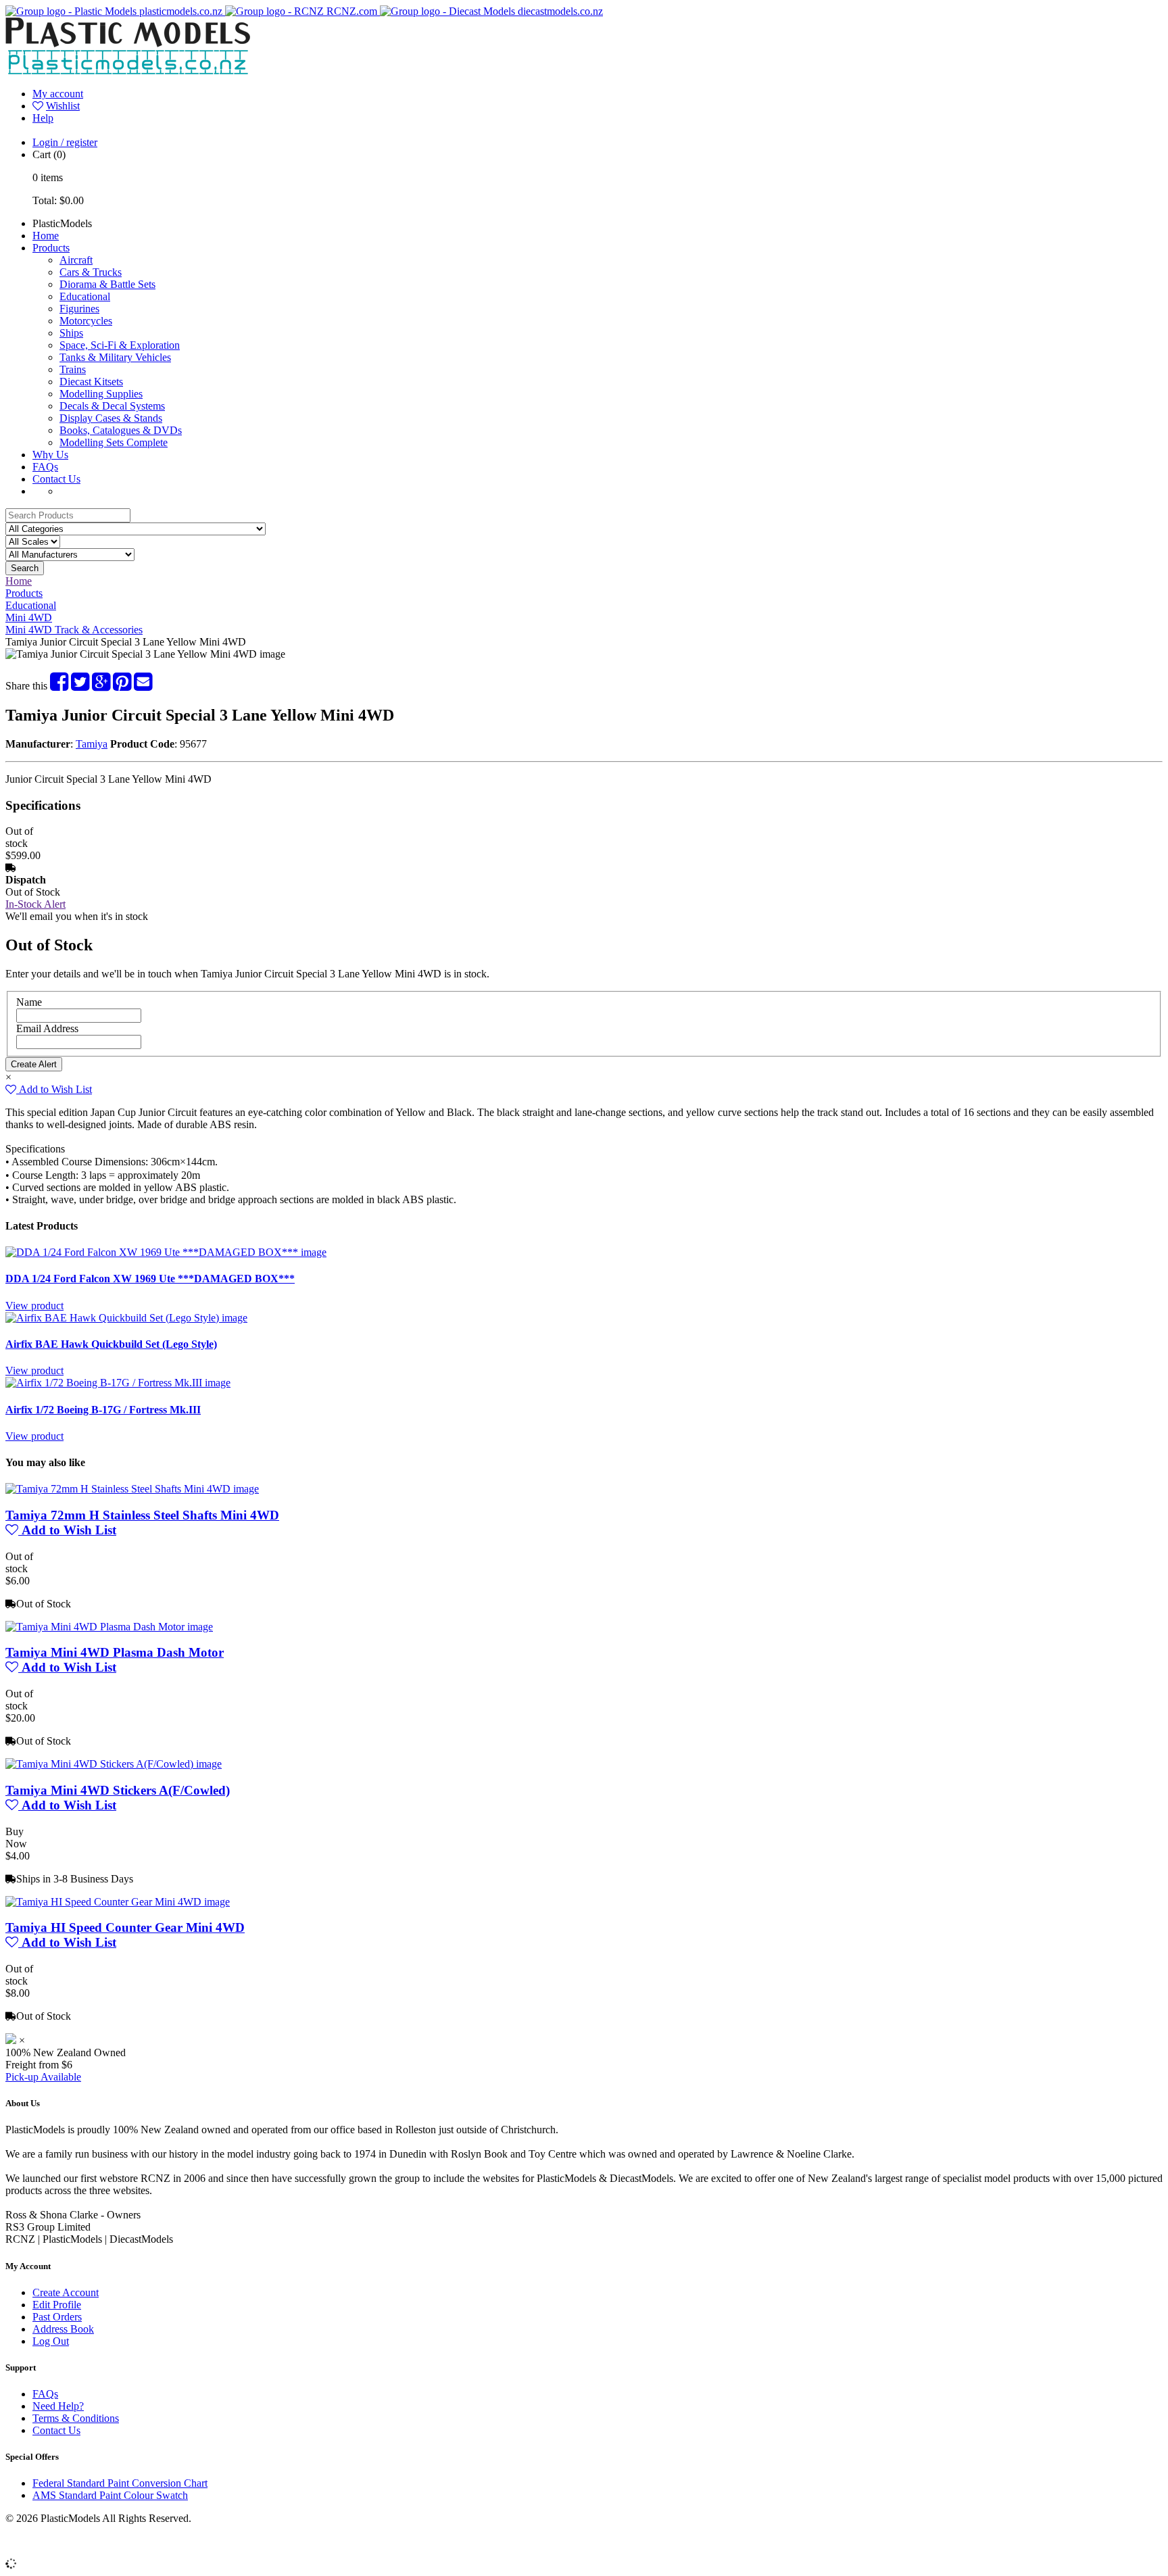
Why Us (50, 455)
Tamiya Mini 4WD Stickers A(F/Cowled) (118, 1790)
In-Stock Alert (35, 904)
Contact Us (56, 479)
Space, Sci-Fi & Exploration (120, 345)
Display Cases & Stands (111, 418)
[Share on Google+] (101, 686)
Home (46, 236)
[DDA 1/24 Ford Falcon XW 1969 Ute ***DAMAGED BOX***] (166, 1252)
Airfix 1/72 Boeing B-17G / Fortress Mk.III (103, 1410)
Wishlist (63, 106)
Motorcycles (86, 321)
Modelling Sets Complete (114, 442)
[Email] (143, 686)
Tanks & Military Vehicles (115, 357)
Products (51, 248)
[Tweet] (80, 686)
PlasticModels (62, 223)
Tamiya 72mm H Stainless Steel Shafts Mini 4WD (142, 1515)
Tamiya (92, 744)
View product (34, 1306)
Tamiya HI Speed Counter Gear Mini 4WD (125, 1927)
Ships (71, 333)
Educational (85, 296)
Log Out (51, 2341)
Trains (73, 369)
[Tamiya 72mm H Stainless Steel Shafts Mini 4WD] (132, 1489)
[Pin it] (122, 686)
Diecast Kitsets (91, 382)
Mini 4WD (29, 617)
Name (29, 1002)
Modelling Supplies (101, 394)
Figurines (79, 309)
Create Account (66, 2292)
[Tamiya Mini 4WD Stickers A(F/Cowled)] (114, 1764)
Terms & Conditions (76, 2418)
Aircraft (76, 260)
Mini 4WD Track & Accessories (74, 630)
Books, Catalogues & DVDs (121, 430)
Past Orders (57, 2317)
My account (58, 94)
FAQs (45, 467)
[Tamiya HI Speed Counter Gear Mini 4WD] (118, 1902)
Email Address (47, 1028)
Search (25, 568)
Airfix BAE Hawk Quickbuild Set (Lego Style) (111, 1344)
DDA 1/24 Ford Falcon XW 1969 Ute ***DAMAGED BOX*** (150, 1279)
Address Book (63, 2329)
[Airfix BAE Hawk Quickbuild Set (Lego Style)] (126, 1318)
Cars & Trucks (91, 272)
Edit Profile (57, 2305)
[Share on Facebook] (59, 686)
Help (43, 118)
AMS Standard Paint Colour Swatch (110, 2495)
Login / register (65, 142)
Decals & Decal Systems (112, 406)
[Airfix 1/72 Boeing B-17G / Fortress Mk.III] (118, 1383)
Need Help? (58, 2406)
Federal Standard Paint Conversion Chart (120, 2483)
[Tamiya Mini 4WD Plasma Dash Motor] (109, 1627)
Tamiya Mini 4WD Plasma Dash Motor (115, 1652)
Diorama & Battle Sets (107, 284)
